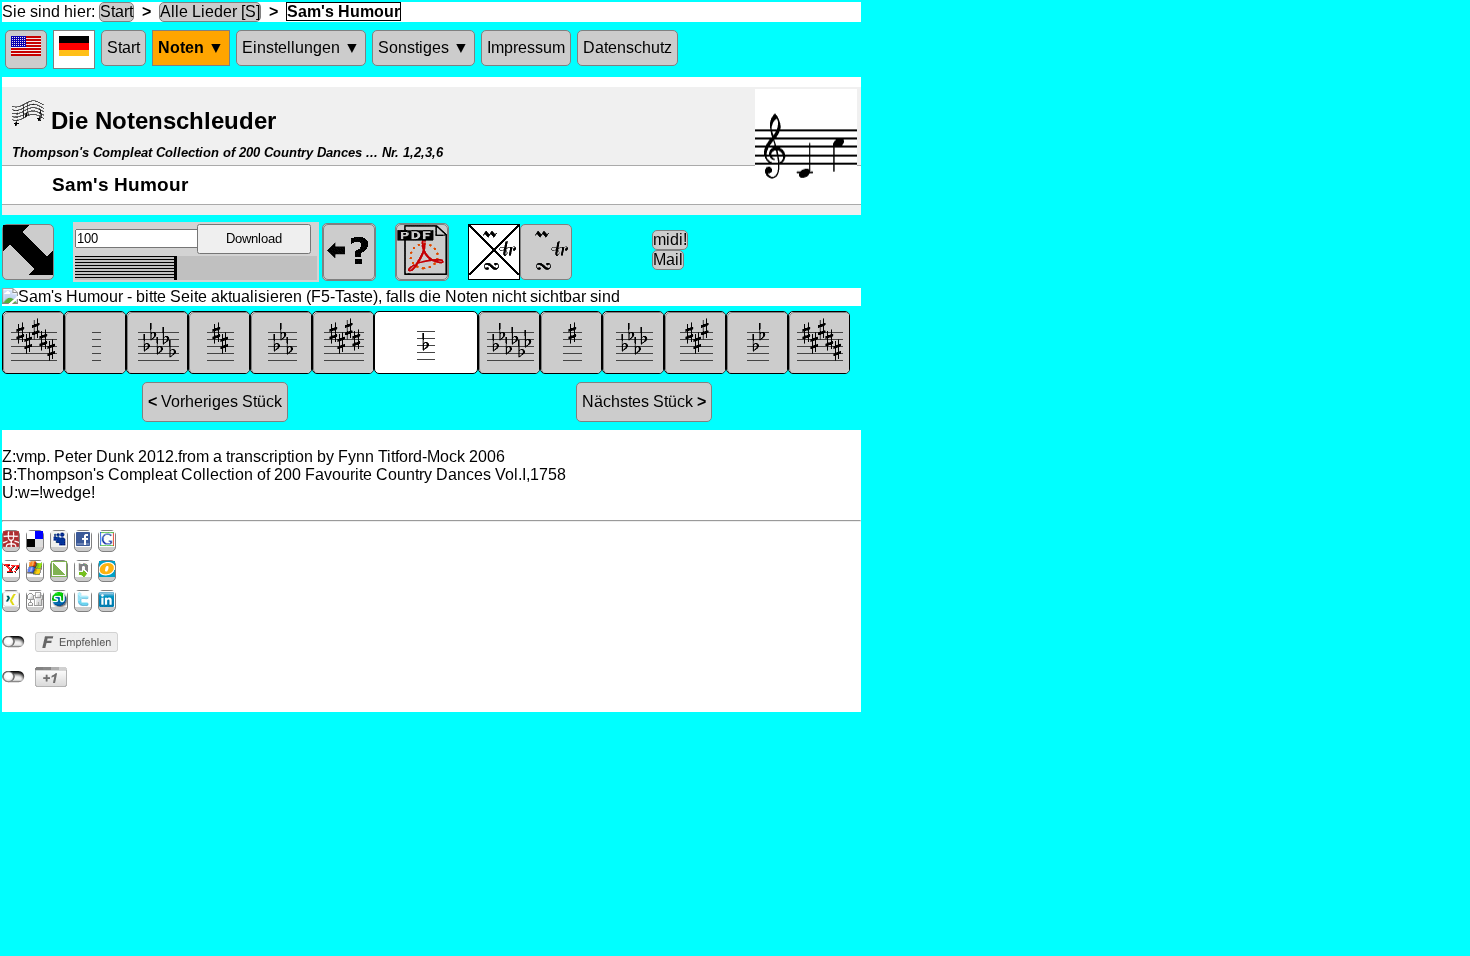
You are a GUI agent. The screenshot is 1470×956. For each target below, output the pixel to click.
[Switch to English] (26, 49)
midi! (670, 239)
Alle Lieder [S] (210, 11)
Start (116, 11)
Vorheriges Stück (215, 401)
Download (254, 238)
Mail (668, 259)
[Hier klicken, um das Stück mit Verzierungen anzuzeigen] (546, 250)
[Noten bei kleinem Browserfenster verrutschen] (28, 250)
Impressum (526, 47)
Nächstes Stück (644, 401)
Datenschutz (627, 47)
